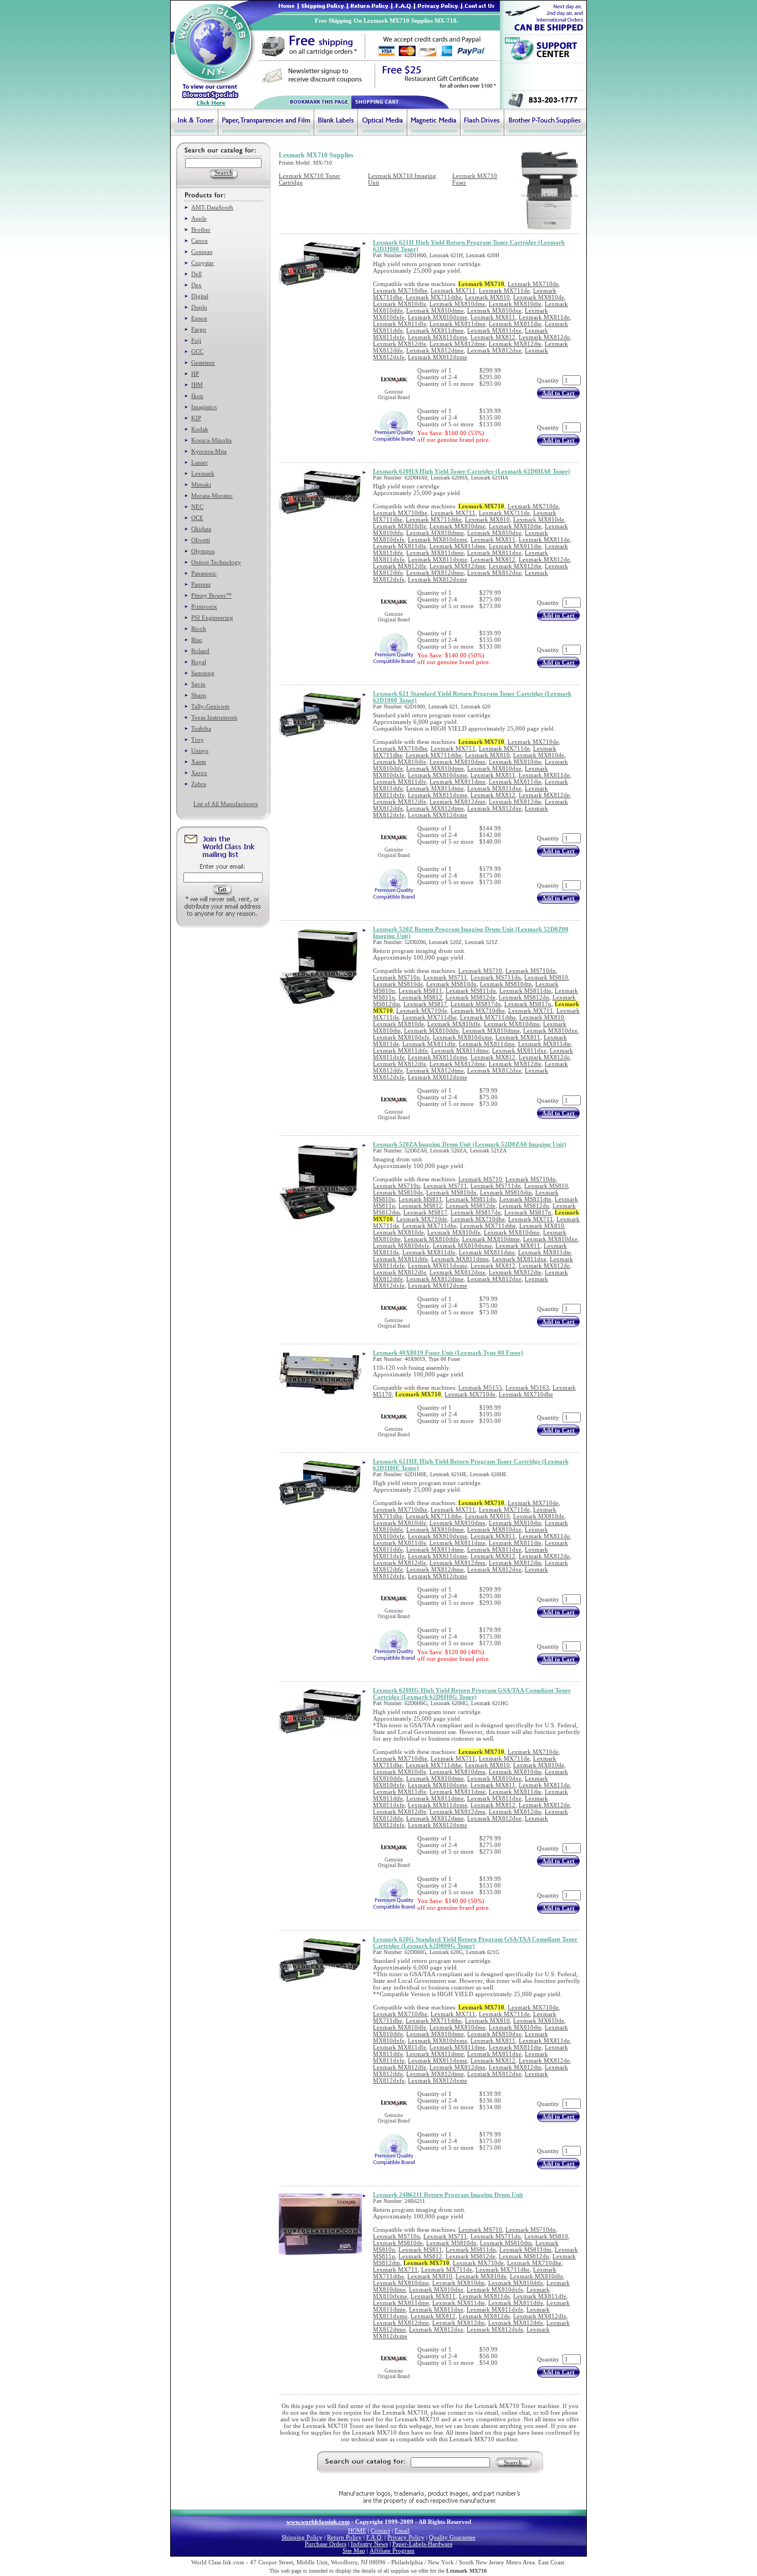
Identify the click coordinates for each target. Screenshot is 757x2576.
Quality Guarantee (452, 2537)
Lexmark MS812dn (524, 997)
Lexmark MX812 (493, 337)
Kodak (200, 429)
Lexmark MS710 (480, 971)
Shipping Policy (302, 2537)
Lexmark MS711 (445, 977)
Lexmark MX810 (487, 297)
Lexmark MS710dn (531, 971)
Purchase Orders (326, 2544)
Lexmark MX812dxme (438, 357)
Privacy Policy (406, 2537)
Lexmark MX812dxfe (495, 2329)
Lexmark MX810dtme (435, 310)
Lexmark (203, 473)
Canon (200, 241)
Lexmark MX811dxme (438, 337)
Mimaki (201, 484)
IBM (197, 385)
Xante (199, 762)
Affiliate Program (392, 2551)
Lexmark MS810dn (451, 984)
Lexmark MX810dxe (494, 310)
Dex (196, 285)
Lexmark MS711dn (496, 977)
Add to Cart (558, 393)
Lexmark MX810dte (515, 304)
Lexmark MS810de (398, 984)
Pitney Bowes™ (211, 595)
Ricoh (199, 629)
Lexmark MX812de (544, 337)
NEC (197, 507)
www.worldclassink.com (318, 2522)
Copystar (203, 263)
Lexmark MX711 (453, 290)
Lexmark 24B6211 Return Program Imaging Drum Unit (448, 2195)
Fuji (196, 340)
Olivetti (201, 540)
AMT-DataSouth (212, 207)
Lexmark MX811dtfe (400, 1050)
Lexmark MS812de (470, 997)
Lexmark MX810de (539, 297)
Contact (380, 2531)
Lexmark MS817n (528, 1004)
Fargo (199, 329)
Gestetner (203, 363)
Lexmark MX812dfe (400, 344)
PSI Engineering (212, 618)
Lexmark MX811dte (515, 324)
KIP (196, 418)
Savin (198, 684)
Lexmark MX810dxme (438, 317)
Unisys (200, 751)
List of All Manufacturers (226, 804)
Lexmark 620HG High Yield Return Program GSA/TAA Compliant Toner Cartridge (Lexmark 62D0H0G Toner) (472, 1693)
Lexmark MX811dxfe (495, 2309)
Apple (199, 218)
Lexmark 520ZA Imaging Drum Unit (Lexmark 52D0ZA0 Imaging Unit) (470, 1144)
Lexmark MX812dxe (494, 350)
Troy (198, 739)
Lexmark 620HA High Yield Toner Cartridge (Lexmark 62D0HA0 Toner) (472, 471)
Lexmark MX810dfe (400, 304)
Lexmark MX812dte (515, 344)
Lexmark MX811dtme (435, 330)
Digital (200, 296)
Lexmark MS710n (397, 977)
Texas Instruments (214, 717)
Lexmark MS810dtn (506, 984)
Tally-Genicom (210, 706)
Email (402, 2531)
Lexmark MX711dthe (434, 297)
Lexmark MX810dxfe (401, 1037)
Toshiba (201, 728)
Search (513, 2462)
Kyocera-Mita (209, 451)
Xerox (199, 773)
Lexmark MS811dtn (525, 991)
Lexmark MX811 (493, 317)
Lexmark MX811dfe (400, 324)
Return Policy (344, 2537)
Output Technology (216, 562)
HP (195, 374)
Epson (199, 318)
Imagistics (204, 407)
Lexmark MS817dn (476, 1004)
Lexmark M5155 (480, 1388)
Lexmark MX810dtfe (431, 1031)
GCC (197, 351)
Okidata (201, 529)
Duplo (199, 307)
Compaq (202, 252)
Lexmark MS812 (420, 997)
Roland (200, 651)
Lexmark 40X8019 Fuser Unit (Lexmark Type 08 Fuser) (448, 1353)
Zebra (199, 784)
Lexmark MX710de (533, 284)
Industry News (369, 2544)
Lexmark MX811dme (457, 324)
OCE (197, 518)
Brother (201, 229)
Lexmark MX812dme (457, 344)
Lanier (200, 462)
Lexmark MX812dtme (435, 350)
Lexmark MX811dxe (494, 330)
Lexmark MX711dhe (429, 1017)
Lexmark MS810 (546, 977)
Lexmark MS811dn (471, 991)
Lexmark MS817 (425, 1004)
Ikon (197, 396)
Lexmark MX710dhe (400, 290)
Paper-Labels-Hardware (423, 2544)
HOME (357, 2531)
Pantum (201, 584)
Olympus (203, 551)
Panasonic (204, 573)
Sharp (199, 695)
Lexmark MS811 (420, 991)
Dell (196, 274)
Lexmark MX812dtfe (516, 2323)
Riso (197, 640)
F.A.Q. (375, 2537)
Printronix (204, 606)
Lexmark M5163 (527, 1388)
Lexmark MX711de (504, 290)
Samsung (203, 673)
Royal (199, 662)
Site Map (354, 2551)
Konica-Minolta (211, 440)
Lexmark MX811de (544, 317)
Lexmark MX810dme (457, 304)
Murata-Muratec (212, 496)
